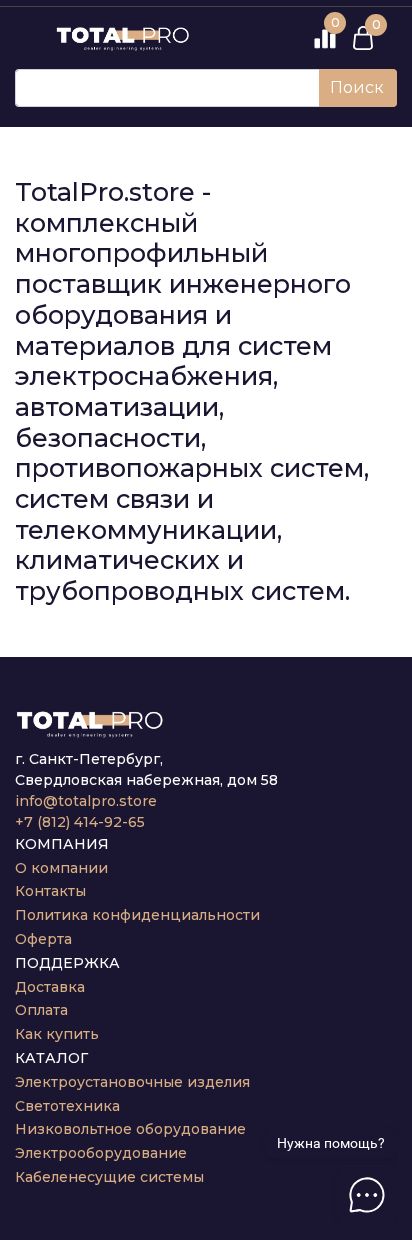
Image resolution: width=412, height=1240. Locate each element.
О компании (61, 868)
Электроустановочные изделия (132, 1082)
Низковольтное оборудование (130, 1129)
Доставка (50, 987)
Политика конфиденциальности (137, 915)
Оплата (41, 1010)
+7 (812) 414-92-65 (80, 822)
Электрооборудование (101, 1153)
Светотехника (67, 1106)
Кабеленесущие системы (109, 1177)
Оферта (43, 939)
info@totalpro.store (86, 801)
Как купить (57, 1034)
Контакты (50, 891)
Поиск (357, 87)
